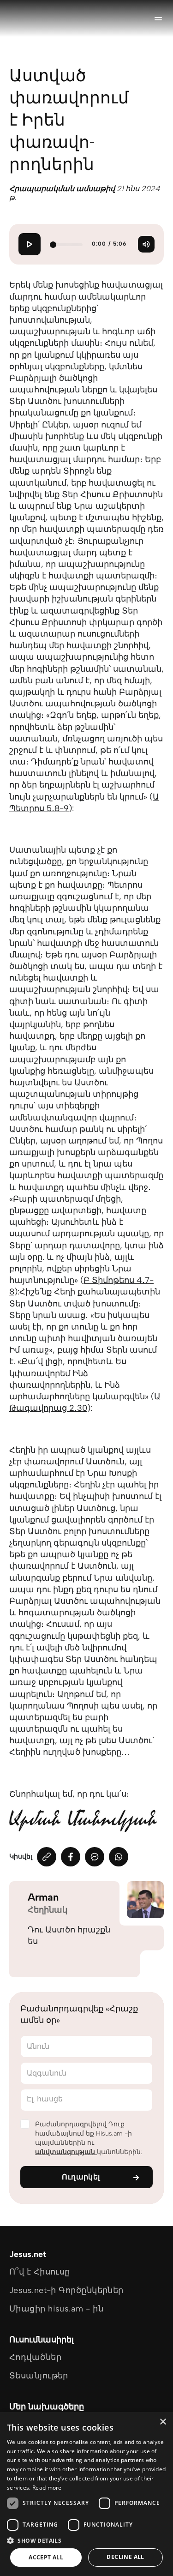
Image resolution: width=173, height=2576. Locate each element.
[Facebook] (71, 1857)
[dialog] (86, 2494)
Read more (47, 2488)
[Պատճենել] (47, 1857)
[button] (86, 2540)
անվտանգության (66, 2152)
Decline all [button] (125, 2557)
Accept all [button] (46, 2557)
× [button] (163, 2422)
